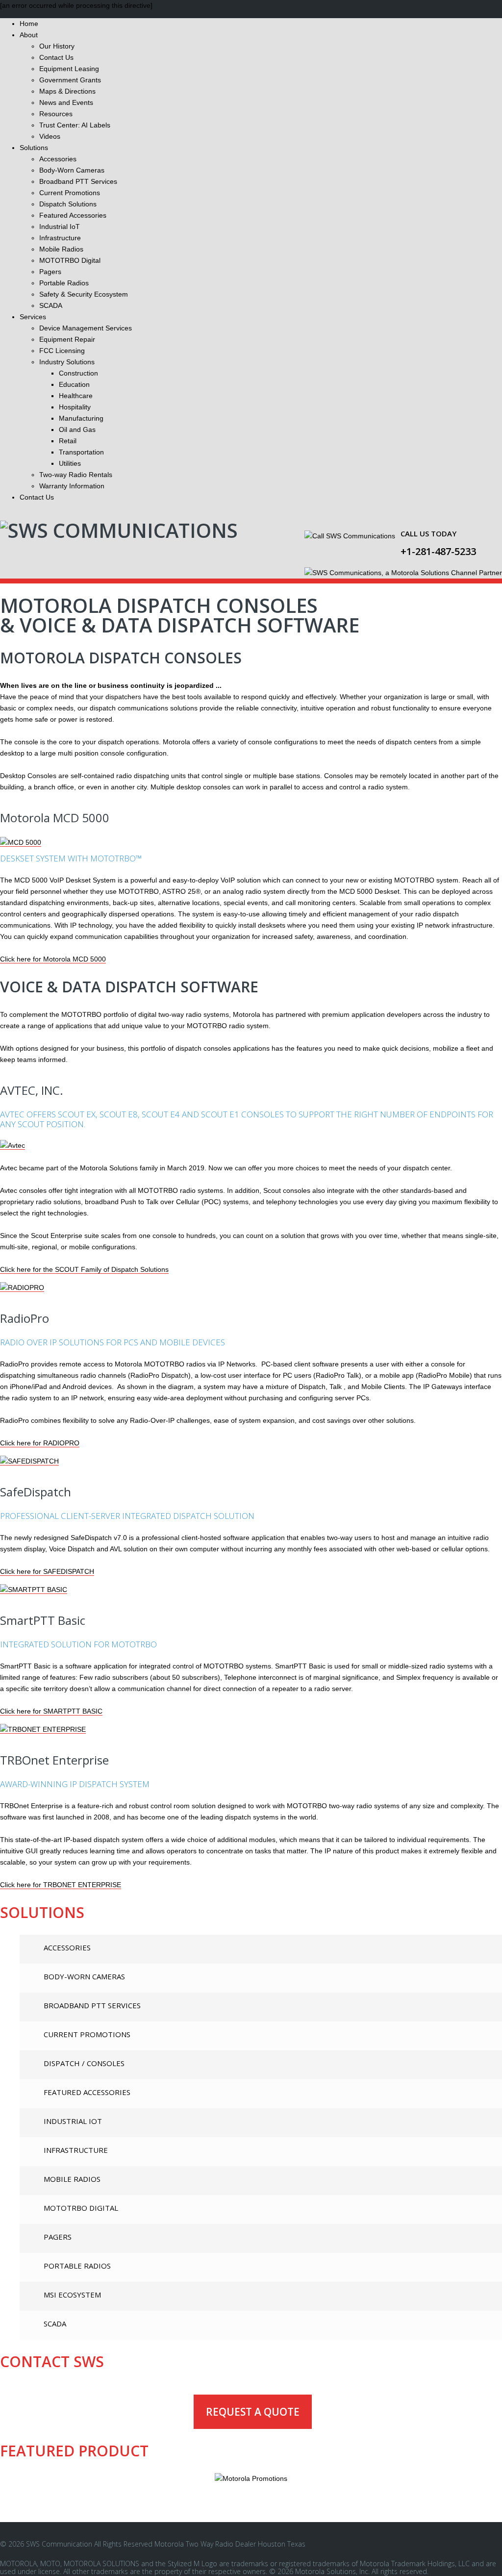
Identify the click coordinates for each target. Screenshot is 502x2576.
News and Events (66, 102)
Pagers (50, 272)
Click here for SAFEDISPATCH (47, 1571)
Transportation (81, 452)
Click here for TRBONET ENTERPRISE (61, 1885)
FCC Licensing (62, 351)
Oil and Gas (77, 429)
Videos (50, 136)
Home (29, 24)
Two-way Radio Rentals (76, 475)
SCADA (51, 305)
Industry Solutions (67, 362)
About (29, 35)
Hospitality (75, 407)
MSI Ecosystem (72, 2295)
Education (74, 384)
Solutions (34, 148)
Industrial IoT (60, 227)
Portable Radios (64, 283)
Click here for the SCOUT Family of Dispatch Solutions (84, 1269)
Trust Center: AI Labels (75, 125)
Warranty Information (72, 486)
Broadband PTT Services (78, 181)
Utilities (70, 463)
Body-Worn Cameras (72, 170)
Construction (78, 373)
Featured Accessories (73, 215)
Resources (56, 114)
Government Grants (70, 80)
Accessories (58, 159)
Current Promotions (70, 193)
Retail (68, 441)
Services (33, 317)
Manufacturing (81, 418)
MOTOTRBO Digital (70, 260)
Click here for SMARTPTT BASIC (51, 1711)
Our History (57, 46)
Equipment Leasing (69, 69)
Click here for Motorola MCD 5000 (53, 959)
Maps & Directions (67, 91)
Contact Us (56, 57)
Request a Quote (253, 2412)
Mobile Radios (61, 249)
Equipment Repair (67, 339)
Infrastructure (60, 238)
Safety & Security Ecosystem (84, 294)
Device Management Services (86, 328)
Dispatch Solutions (68, 204)
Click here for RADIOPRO (40, 1443)
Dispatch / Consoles (84, 2063)
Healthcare (76, 396)
